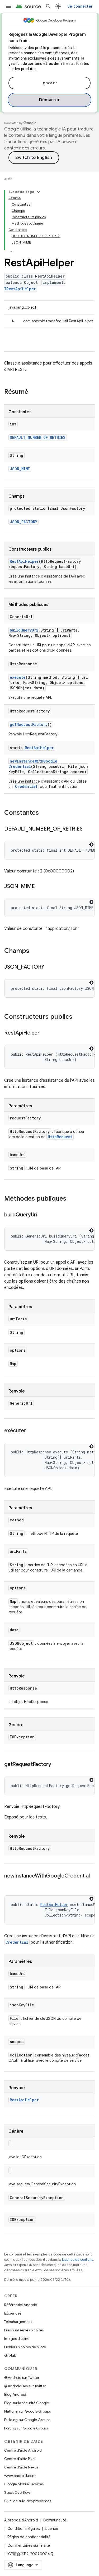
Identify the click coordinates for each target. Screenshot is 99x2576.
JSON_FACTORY (23, 522)
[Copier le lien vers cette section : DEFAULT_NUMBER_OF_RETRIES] (88, 829)
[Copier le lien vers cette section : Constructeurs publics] (78, 1017)
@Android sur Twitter (22, 2378)
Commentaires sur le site (29, 2545)
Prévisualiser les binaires (24, 2330)
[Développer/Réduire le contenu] (39, 192)
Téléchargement (18, 2322)
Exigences (13, 2313)
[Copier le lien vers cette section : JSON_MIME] (40, 887)
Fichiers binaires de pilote (25, 2347)
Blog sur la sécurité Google (27, 2403)
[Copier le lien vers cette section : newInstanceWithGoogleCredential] (10, 1884)
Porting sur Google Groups (26, 2428)
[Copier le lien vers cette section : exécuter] (31, 1431)
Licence (51, 2529)
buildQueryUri (24, 630)
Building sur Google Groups (27, 2420)
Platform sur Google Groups (27, 2411)
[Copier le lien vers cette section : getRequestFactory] (56, 1765)
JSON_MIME (20, 469)
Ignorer (49, 83)
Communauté (55, 2520)
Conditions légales (23, 2529)
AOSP (9, 179)
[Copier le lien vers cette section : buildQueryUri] (43, 1215)
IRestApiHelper (20, 289)
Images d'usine (17, 2339)
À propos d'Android (21, 2520)
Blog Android (15, 2394)
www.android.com (20, 2476)
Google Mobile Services (24, 2484)
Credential (26, 786)
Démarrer (49, 100)
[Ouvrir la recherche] (48, 6)
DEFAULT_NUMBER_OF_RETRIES (38, 437)
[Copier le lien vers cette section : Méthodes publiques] (72, 1199)
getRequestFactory (29, 724)
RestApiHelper (24, 561)
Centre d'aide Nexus (21, 2467)
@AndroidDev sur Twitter (25, 2386)
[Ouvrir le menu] (8, 6)
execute (18, 677)
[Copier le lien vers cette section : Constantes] (44, 813)
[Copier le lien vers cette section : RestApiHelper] (45, 1033)
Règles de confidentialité (29, 2537)
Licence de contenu (78, 2260)
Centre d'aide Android (23, 2450)
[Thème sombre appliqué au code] (91, 845)
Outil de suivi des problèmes (28, 2501)
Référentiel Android (21, 2305)
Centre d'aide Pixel (20, 2459)
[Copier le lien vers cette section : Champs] (35, 951)
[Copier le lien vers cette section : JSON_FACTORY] (50, 967)
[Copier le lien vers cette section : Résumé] (34, 392)
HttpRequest (60, 1137)
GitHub (10, 2355)
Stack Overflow (17, 2492)
